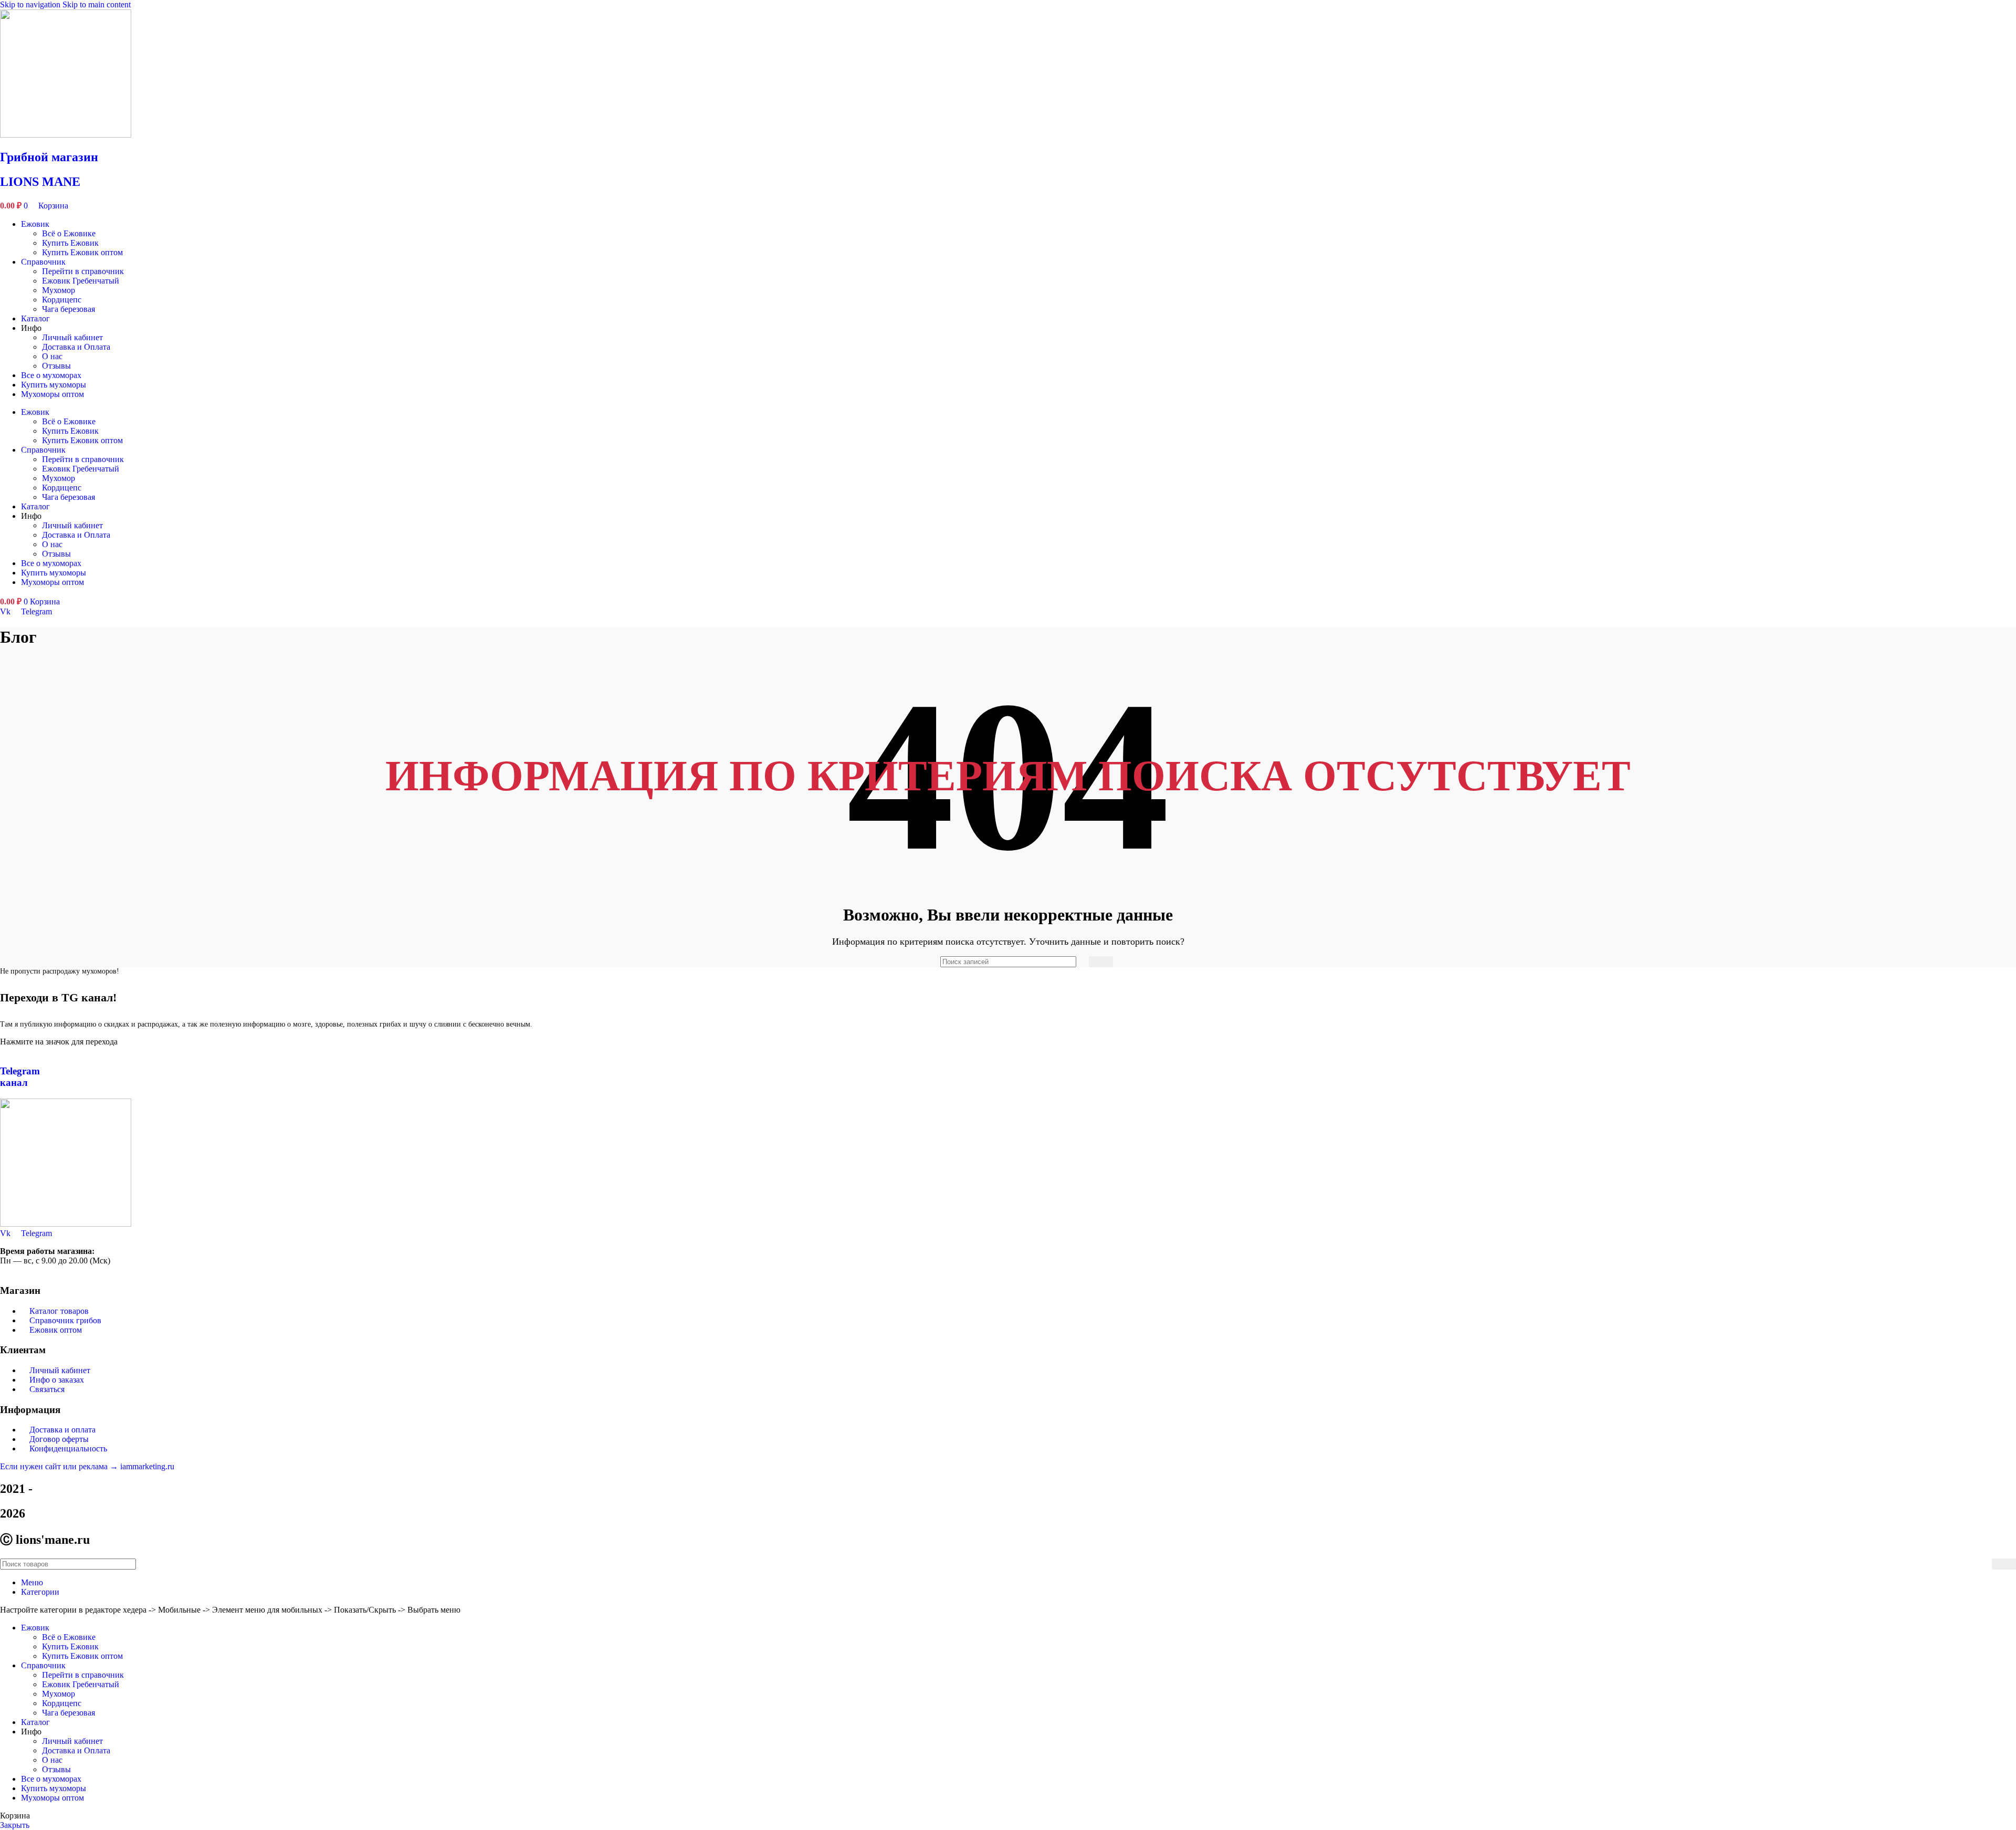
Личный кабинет (72, 337)
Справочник (43, 262)
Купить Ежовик (70, 243)
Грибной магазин (49, 157)
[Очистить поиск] (1078, 962)
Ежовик (35, 224)
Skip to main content (97, 4)
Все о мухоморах (51, 375)
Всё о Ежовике (69, 233)
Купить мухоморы (54, 385)
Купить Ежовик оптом (82, 252)
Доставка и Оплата (76, 347)
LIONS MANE (40, 182)
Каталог (35, 318)
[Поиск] (1101, 962)
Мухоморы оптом (52, 394)
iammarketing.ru (147, 1466)
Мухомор (59, 290)
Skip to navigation (31, 4)
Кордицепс (62, 300)
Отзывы (56, 366)
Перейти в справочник (83, 271)
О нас (52, 356)
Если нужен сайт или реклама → (60, 1466)
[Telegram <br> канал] (3, 1051)
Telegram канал (20, 1077)
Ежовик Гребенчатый (81, 281)
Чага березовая (69, 309)
